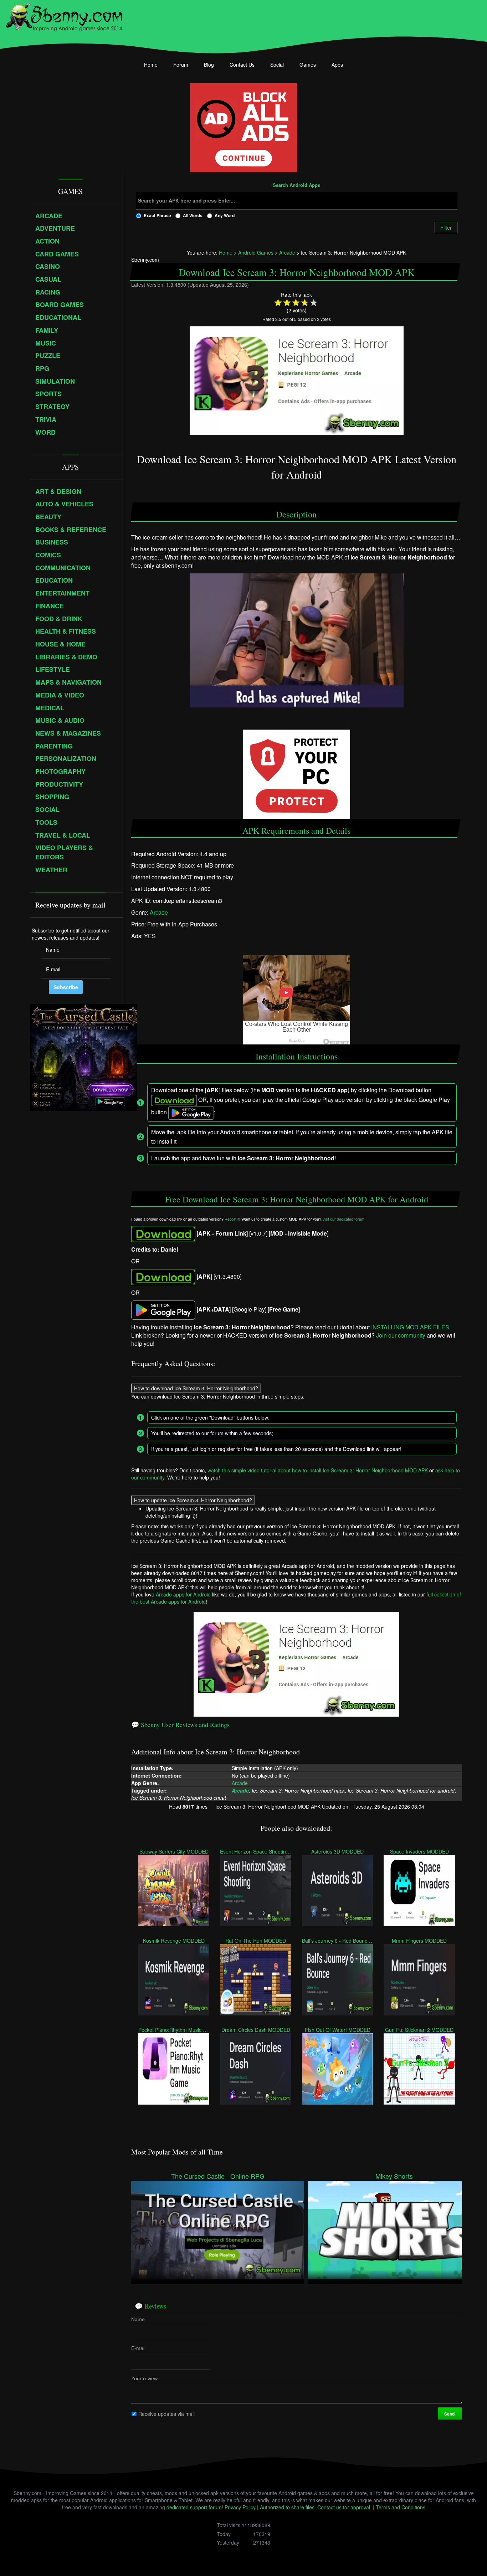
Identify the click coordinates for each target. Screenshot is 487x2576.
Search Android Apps (296, 185)
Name (138, 2319)
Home (151, 65)
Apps (337, 65)
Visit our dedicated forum (343, 1219)
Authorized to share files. (288, 2507)
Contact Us (242, 65)
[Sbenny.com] (64, 15)
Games (308, 65)
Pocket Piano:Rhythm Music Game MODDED (174, 2029)
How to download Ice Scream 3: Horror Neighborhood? (196, 1388)
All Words (193, 215)
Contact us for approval (344, 2507)
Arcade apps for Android (183, 1594)
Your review (144, 2378)
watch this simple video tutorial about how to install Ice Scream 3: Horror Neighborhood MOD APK (318, 1470)
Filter (446, 228)
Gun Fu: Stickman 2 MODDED (419, 2029)
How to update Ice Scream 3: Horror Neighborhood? (193, 1500)
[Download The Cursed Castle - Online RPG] (218, 2229)
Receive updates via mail (166, 2414)
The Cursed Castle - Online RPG (218, 2176)
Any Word (225, 215)
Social (277, 65)
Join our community (401, 1335)
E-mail (138, 2348)
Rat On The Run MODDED (256, 1940)
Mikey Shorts (394, 2176)
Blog (209, 65)
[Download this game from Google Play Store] (163, 1310)
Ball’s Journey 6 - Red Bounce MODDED (337, 1940)
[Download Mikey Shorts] (394, 2229)
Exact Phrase (157, 215)
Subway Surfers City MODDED (174, 1851)
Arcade (159, 912)
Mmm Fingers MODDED (419, 1940)
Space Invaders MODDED (419, 1851)
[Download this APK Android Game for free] (163, 1234)
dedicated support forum (194, 2507)
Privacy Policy (240, 2507)
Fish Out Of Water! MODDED (338, 2029)
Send (450, 2414)
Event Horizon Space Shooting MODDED (255, 1851)
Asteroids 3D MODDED (337, 1851)
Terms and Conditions (401, 2507)
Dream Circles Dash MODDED (256, 2029)
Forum (181, 65)
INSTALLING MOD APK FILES (410, 1327)
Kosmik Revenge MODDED (174, 1940)
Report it (232, 1219)
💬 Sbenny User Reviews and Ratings (180, 1724)
